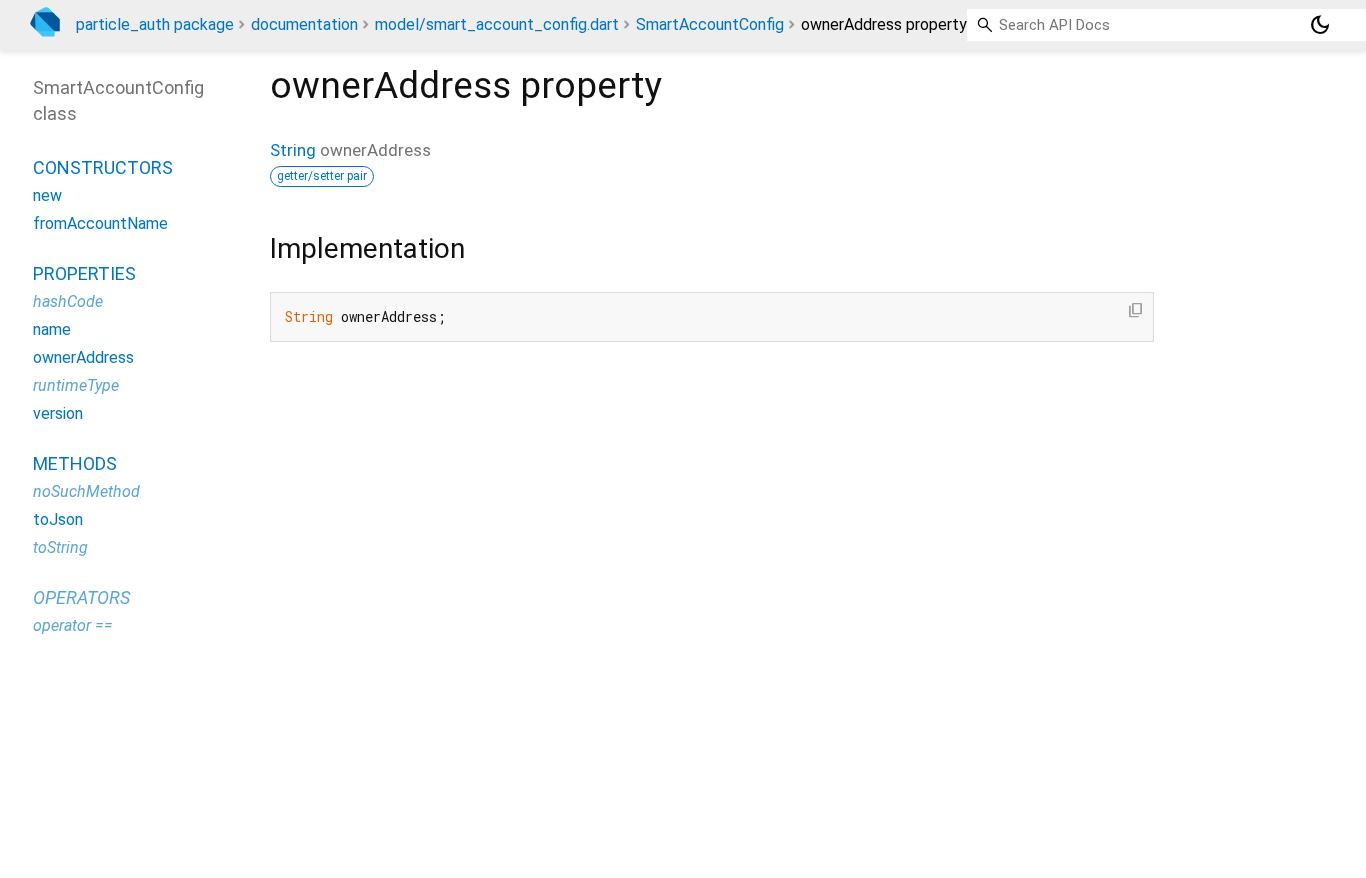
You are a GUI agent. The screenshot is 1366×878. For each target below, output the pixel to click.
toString (60, 547)
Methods (75, 463)
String (293, 150)
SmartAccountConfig (710, 24)
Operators (81, 597)
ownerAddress (83, 357)
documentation (304, 24)
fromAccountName (100, 223)
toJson (58, 519)
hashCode (68, 301)
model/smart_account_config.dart (497, 24)
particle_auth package (155, 24)
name (52, 329)
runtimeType (76, 385)
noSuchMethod (86, 491)
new (47, 195)
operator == (73, 625)
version (58, 413)
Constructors (103, 167)
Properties (84, 273)
